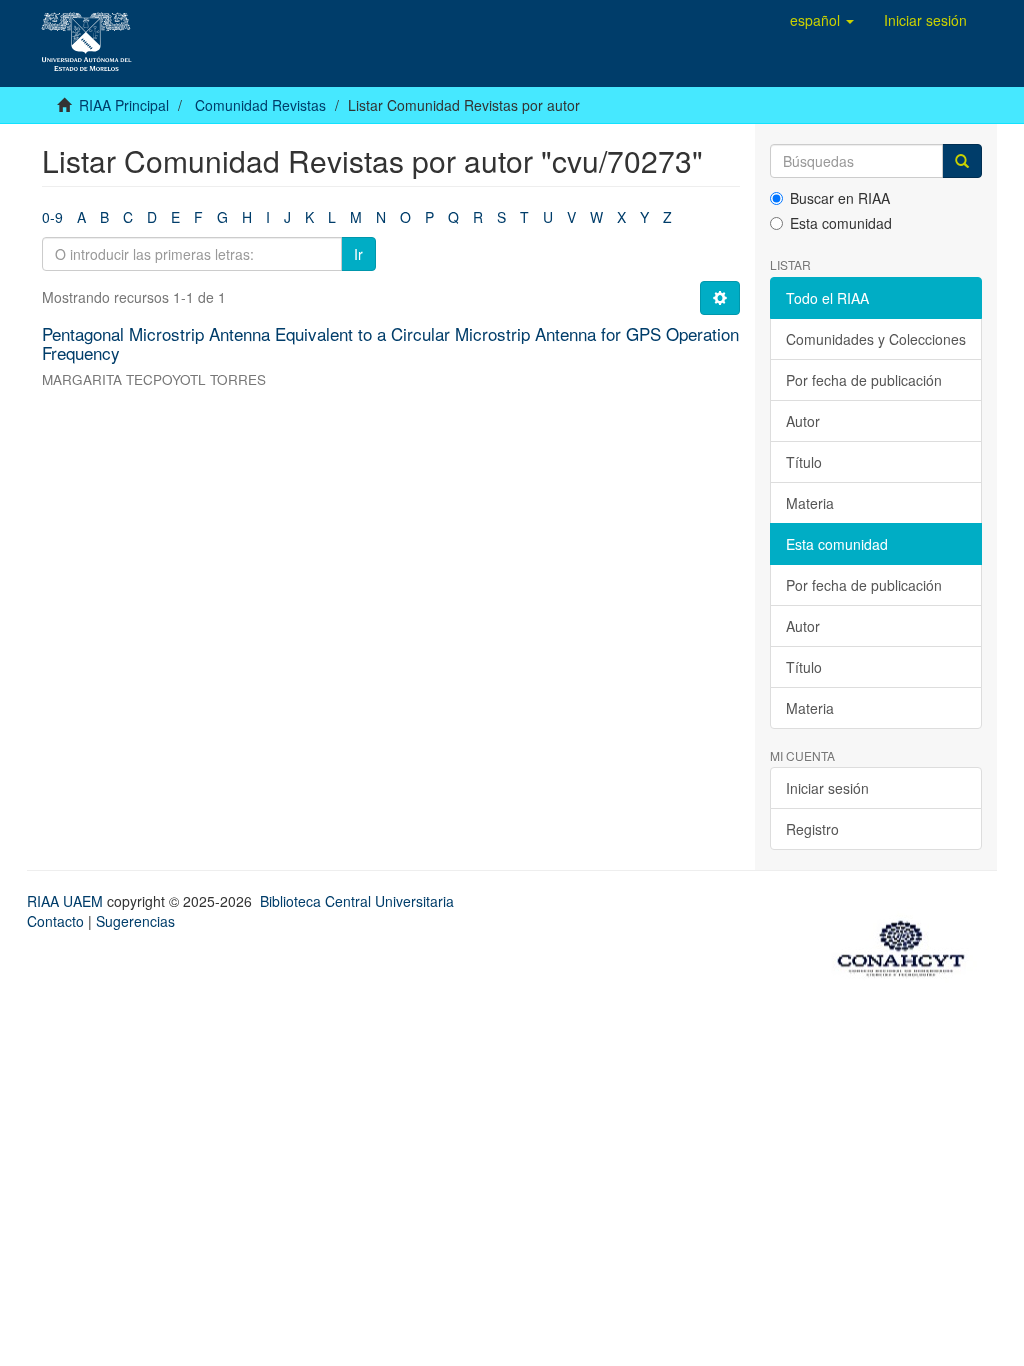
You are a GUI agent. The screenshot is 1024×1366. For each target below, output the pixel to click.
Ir (358, 254)
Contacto (55, 921)
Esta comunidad (841, 223)
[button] (822, 20)
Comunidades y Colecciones (876, 339)
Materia (810, 503)
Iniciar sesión (827, 788)
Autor (803, 421)
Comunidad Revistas (260, 105)
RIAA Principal (124, 105)
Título (804, 462)
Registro (812, 829)
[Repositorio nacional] (907, 945)
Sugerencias (135, 921)
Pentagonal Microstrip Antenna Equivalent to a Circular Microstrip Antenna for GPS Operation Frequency (390, 343)
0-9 (52, 217)
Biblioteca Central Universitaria (357, 901)
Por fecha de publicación (864, 380)
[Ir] (962, 161)
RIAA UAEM (67, 901)
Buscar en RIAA (840, 198)
